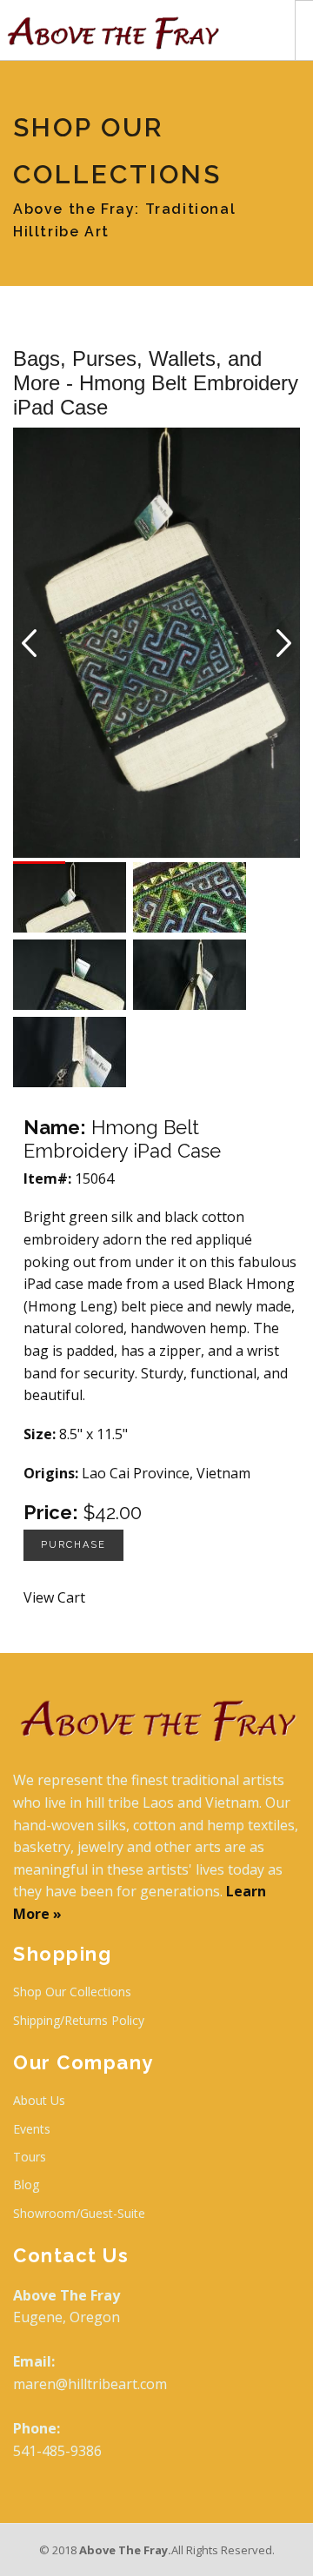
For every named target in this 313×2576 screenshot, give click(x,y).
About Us (39, 2100)
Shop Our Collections (72, 1992)
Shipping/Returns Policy (79, 2020)
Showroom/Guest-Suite (79, 2213)
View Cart (54, 1597)
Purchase (73, 1545)
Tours (30, 2157)
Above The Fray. (125, 2550)
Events (32, 2129)
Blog (26, 2184)
